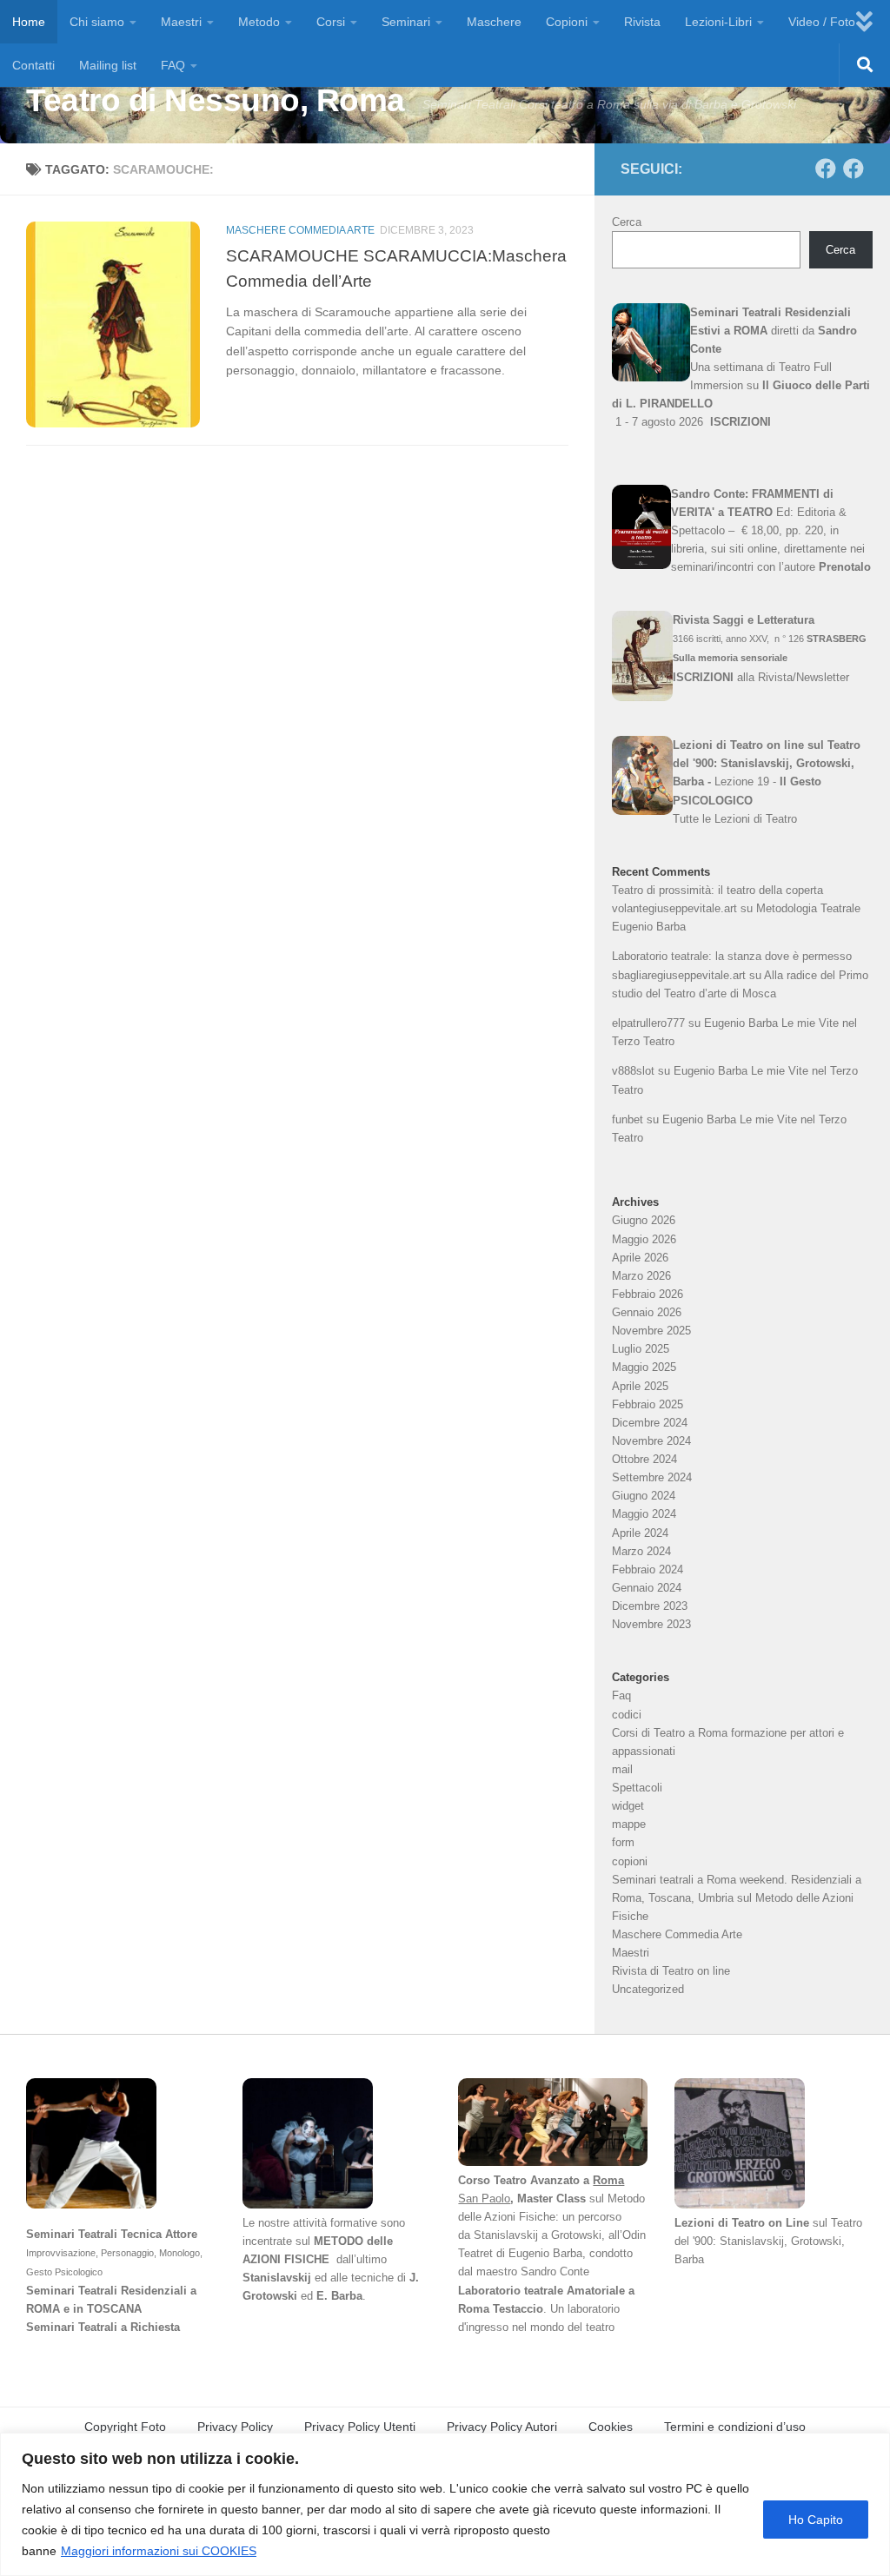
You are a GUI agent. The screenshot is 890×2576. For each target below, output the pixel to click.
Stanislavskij (277, 2278)
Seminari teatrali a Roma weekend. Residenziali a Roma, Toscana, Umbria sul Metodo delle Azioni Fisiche (737, 1898)
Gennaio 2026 (647, 1312)
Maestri (181, 22)
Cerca (627, 222)
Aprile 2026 (640, 1258)
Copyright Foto (125, 2427)
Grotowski (576, 2235)
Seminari (406, 22)
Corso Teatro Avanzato (519, 2180)
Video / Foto (822, 22)
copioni (630, 1861)
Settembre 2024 (652, 1477)
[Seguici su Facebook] (826, 169)
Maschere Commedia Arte (300, 230)
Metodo (259, 22)
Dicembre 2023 (650, 1606)
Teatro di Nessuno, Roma (216, 100)
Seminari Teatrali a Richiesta (103, 2327)
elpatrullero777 (648, 1023)
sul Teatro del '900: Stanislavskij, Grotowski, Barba (768, 2241)
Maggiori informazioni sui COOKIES (159, 2551)
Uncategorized (648, 1989)
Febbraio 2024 (648, 1569)
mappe (629, 1824)
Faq (621, 1695)
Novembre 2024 (651, 1441)
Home (29, 22)
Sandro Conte (557, 2271)
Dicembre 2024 (650, 1423)
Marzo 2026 (641, 1276)
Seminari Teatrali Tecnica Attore (112, 2234)
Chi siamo (97, 22)
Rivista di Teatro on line (671, 1971)
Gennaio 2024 (647, 1588)
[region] (445, 2504)
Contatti (33, 65)
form (623, 1842)
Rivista (642, 22)
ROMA (43, 2309)
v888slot (633, 1071)
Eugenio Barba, (547, 2253)
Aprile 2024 (640, 1533)
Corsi (331, 22)
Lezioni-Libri (718, 22)
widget (628, 1806)
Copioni (567, 22)
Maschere (494, 22)
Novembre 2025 (651, 1331)
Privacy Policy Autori (502, 2427)
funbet (628, 1119)
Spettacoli (637, 1788)
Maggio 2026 (644, 1239)
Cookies (611, 2427)
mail (622, 1769)
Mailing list (108, 65)
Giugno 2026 (644, 1220)
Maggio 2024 (644, 1514)
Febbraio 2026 (648, 1294)
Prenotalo (845, 567)
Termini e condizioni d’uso (735, 2427)
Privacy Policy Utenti (360, 2427)
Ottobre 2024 (644, 1459)
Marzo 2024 (641, 1551)
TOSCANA (114, 2309)
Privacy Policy (235, 2427)
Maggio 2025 (644, 1367)
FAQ (173, 65)
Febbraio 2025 (648, 1404)
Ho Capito (816, 2520)
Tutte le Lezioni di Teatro (735, 819)
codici (627, 1715)
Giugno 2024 (644, 1496)
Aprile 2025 (640, 1386)
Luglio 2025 (641, 1349)
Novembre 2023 (651, 1624)
